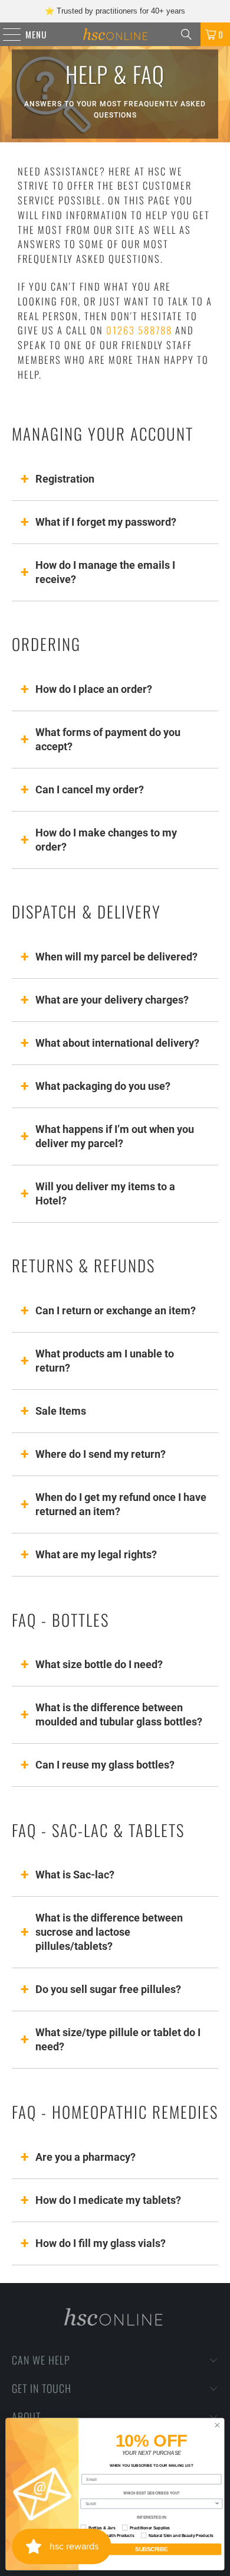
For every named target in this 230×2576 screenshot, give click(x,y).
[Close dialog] (217, 2426)
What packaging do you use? (103, 1086)
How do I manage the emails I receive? (105, 572)
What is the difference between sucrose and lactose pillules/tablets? (109, 1932)
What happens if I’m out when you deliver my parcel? (115, 1136)
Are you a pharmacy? (86, 2157)
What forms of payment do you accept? (108, 739)
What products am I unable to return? (105, 1361)
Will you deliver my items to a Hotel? (105, 1193)
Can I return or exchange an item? (116, 1310)
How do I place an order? (94, 689)
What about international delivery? (117, 1043)
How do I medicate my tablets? (108, 2200)
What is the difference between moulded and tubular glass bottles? (119, 1714)
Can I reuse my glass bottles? (105, 1765)
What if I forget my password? (106, 522)
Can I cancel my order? (90, 789)
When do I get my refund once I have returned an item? (121, 1504)
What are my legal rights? (96, 1554)
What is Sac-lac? (75, 1875)
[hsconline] (115, 34)
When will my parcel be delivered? (116, 957)
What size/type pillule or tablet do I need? (118, 2039)
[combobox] (150, 2504)
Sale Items (61, 1411)
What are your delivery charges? (112, 1000)
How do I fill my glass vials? (101, 2243)
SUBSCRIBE (151, 2549)
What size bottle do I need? (99, 1664)
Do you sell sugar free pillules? (108, 1989)
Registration (65, 479)
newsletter (122, 13)
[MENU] (6, 34)
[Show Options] (217, 2504)
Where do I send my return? (101, 1454)
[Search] (186, 34)
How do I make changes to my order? (106, 840)
